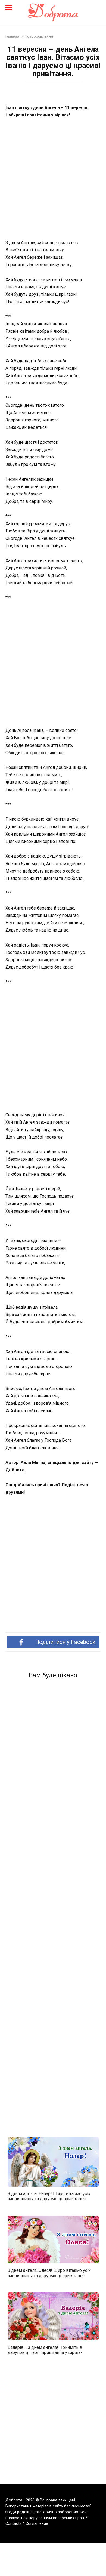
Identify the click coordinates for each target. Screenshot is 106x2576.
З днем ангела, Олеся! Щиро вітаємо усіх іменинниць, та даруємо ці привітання (49, 2273)
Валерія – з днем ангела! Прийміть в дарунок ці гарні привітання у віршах (45, 2350)
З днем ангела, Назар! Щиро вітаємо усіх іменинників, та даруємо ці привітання (49, 2196)
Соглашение (37, 2524)
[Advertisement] (53, 179)
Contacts (13, 2524)
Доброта (15, 1470)
